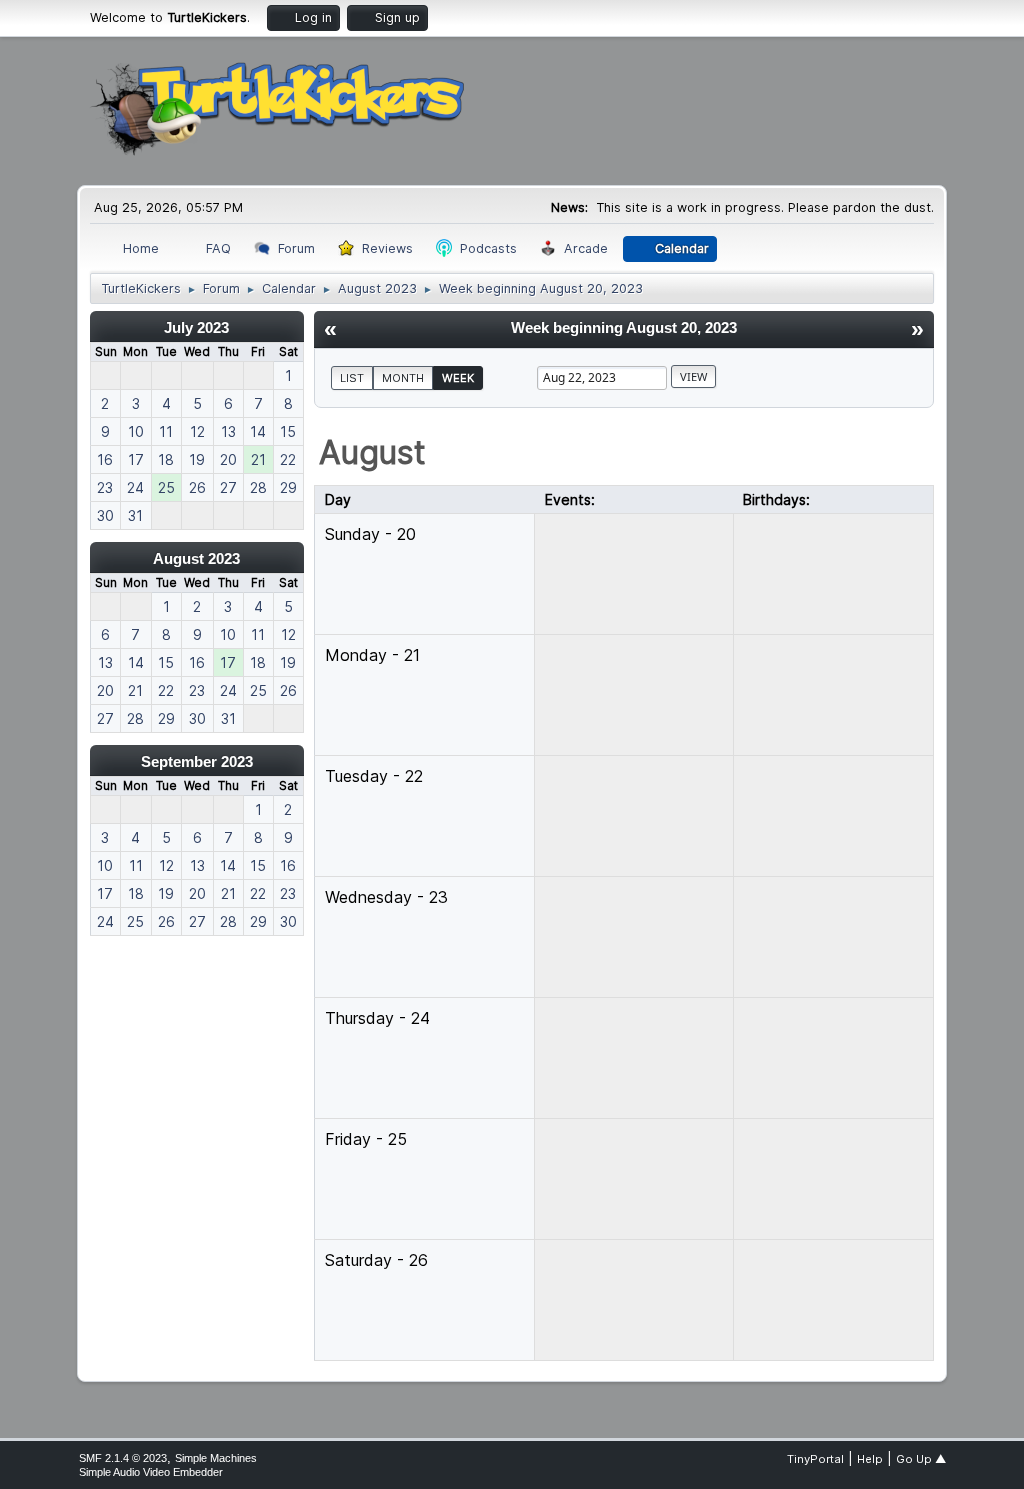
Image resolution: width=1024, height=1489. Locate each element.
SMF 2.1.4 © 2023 (123, 1458)
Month (403, 378)
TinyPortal (815, 1459)
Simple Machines (216, 1458)
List (352, 378)
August (372, 452)
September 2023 (197, 761)
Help (870, 1459)
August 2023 (196, 558)
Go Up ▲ (921, 1459)
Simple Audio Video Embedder (151, 1472)
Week (458, 378)
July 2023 (196, 327)
